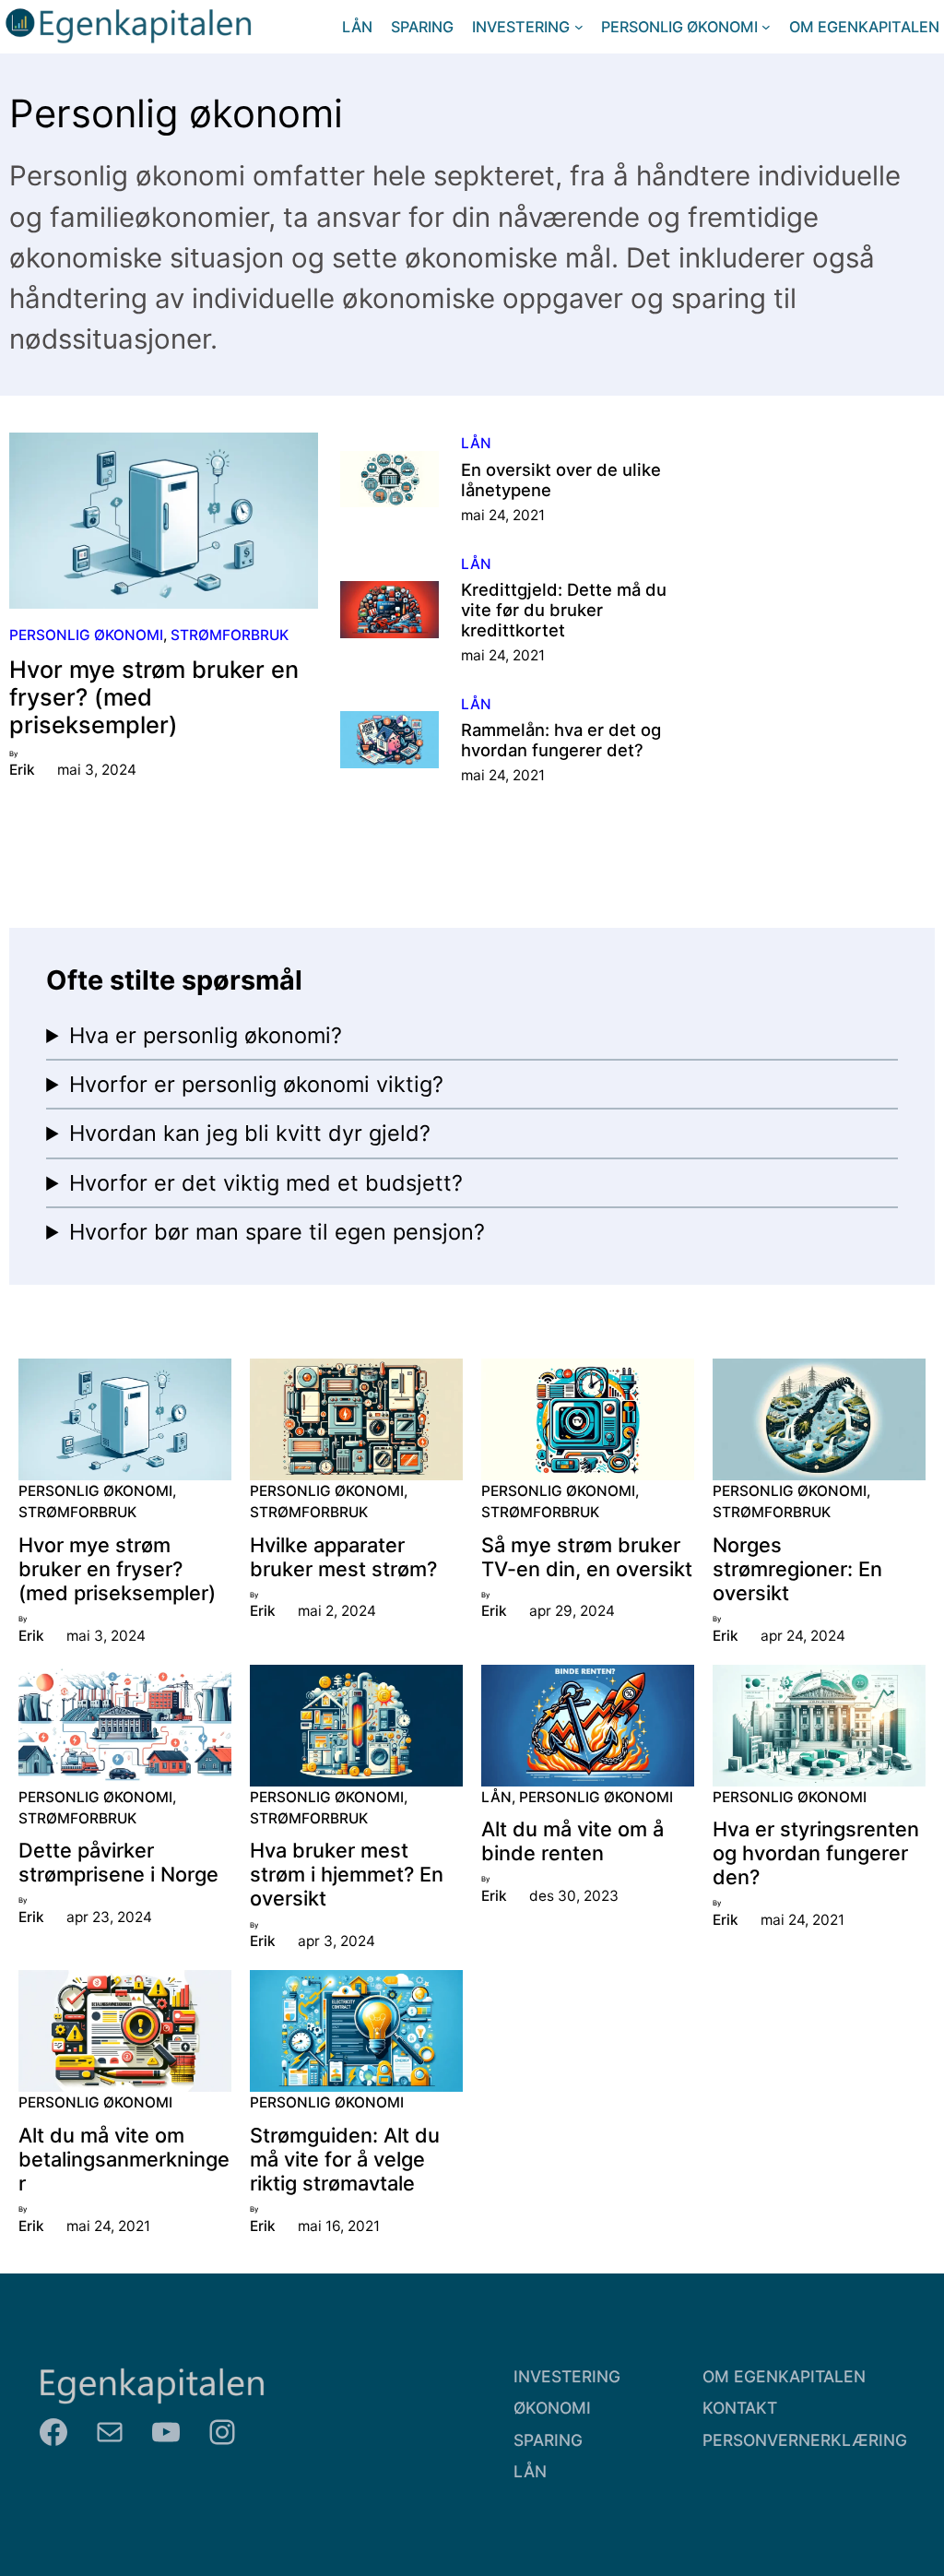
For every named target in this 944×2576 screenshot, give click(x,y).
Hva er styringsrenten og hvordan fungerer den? (816, 1853)
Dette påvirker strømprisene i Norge (118, 1862)
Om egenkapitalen (784, 2376)
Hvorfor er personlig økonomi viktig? (256, 1084)
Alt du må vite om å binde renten (572, 1841)
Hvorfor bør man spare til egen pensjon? (277, 1232)
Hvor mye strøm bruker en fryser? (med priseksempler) (154, 698)
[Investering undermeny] (579, 27)
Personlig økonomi (86, 635)
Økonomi (552, 2408)
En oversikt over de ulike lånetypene (561, 480)
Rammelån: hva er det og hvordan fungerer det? (561, 740)
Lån (476, 443)
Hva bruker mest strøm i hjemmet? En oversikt (347, 1874)
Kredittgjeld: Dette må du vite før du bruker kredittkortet (564, 610)
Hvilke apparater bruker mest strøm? (343, 1557)
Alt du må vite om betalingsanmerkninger (124, 2159)
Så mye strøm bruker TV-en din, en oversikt (587, 1557)
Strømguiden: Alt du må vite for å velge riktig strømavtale (345, 2159)
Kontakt (740, 2408)
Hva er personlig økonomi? (206, 1035)
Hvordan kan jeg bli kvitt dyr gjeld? (250, 1133)
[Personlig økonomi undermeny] (766, 27)
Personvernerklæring (805, 2440)
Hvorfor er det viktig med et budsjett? (266, 1183)
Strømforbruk (230, 635)
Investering (567, 2376)
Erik (22, 770)
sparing (548, 2440)
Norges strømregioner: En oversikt (797, 1569)
